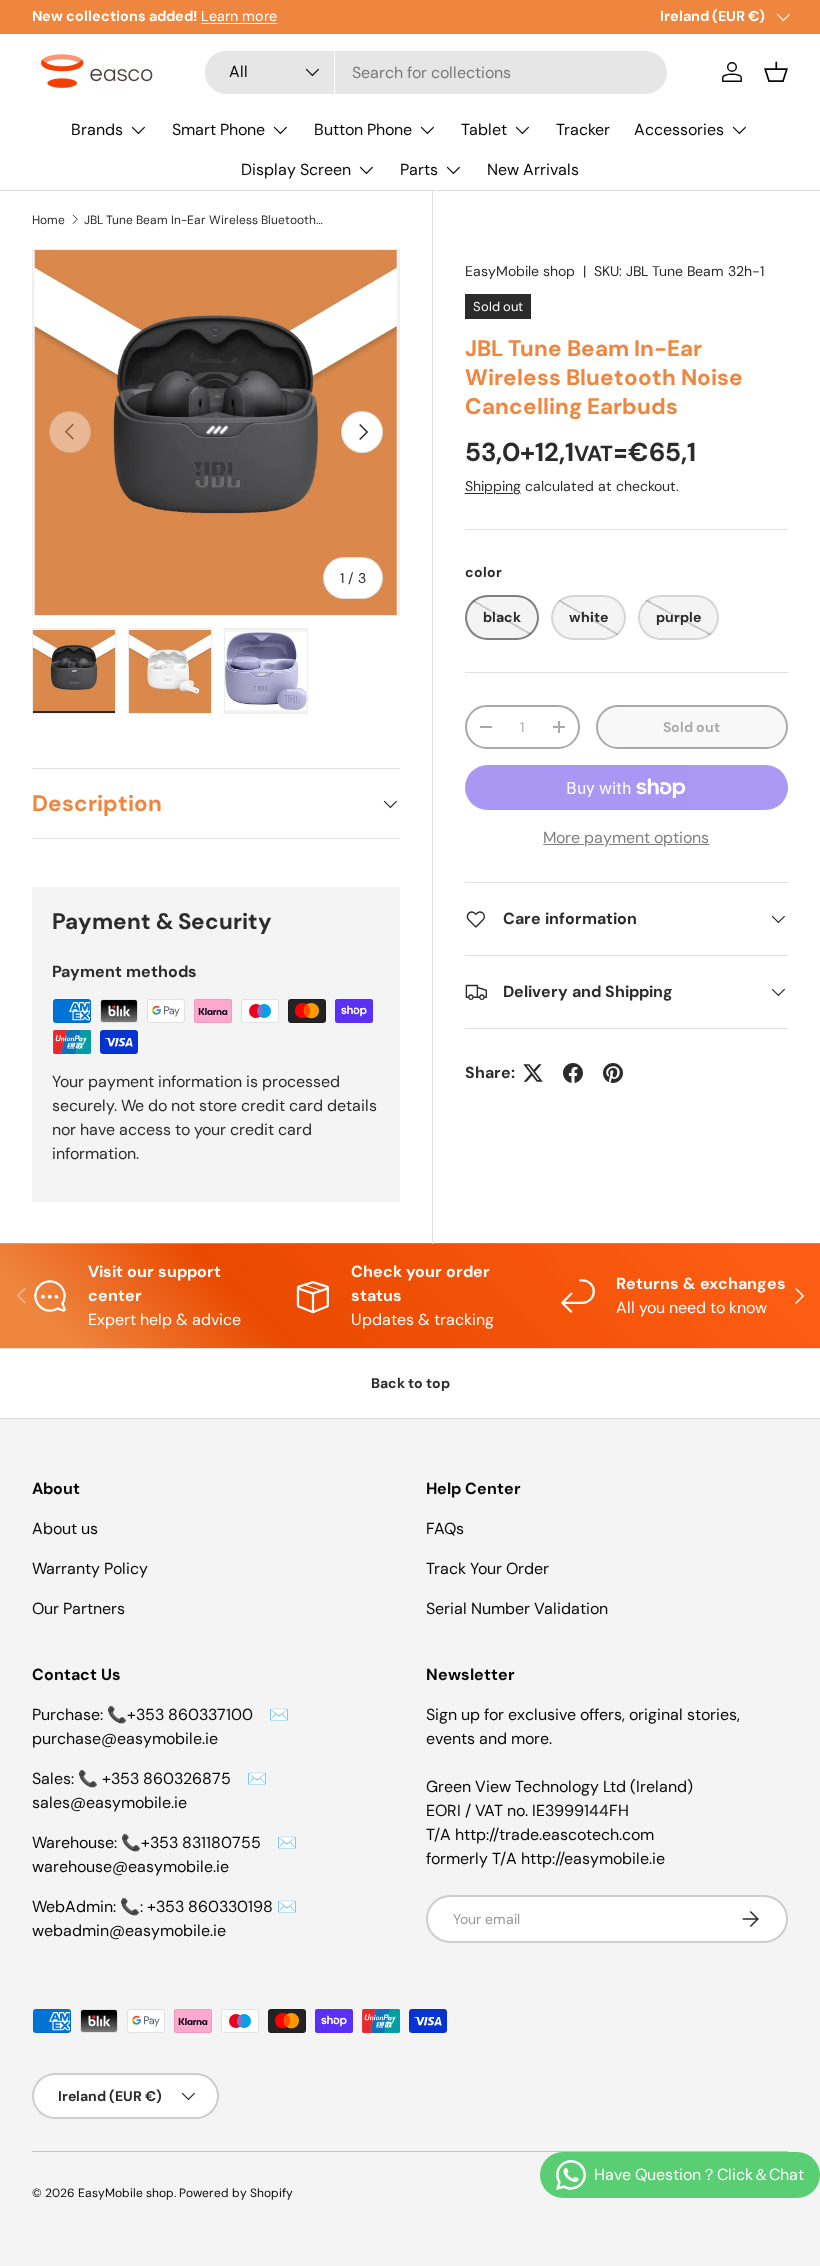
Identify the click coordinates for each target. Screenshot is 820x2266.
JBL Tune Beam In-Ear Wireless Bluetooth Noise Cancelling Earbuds (204, 220)
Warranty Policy (90, 1568)
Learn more (239, 16)
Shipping (493, 486)
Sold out (691, 727)
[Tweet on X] (533, 1073)
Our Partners (78, 1608)
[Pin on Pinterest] (613, 1073)
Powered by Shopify (236, 2193)
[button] (776, 72)
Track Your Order (487, 1568)
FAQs (445, 1528)
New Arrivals (533, 169)
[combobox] (436, 72)
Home (48, 220)
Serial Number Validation (517, 1608)
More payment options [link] (626, 837)
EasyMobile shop (520, 271)
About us (65, 1528)
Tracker (583, 129)
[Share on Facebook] (573, 1073)
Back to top (410, 1383)
